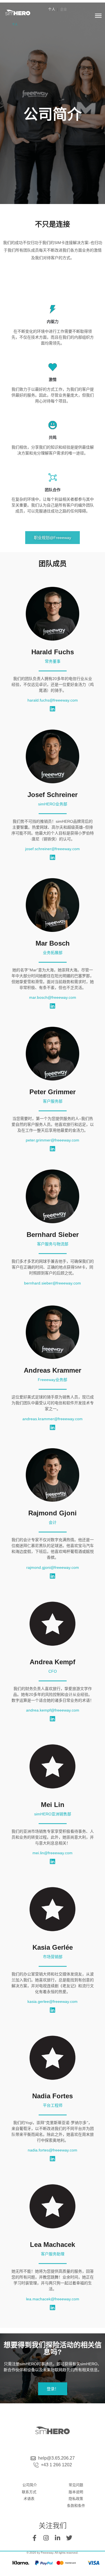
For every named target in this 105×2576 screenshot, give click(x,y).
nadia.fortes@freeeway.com (53, 2150)
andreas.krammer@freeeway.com (53, 1419)
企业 (64, 10)
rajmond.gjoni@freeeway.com (53, 1567)
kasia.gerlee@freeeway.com (53, 2001)
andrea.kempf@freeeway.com (53, 1710)
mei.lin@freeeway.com (53, 1853)
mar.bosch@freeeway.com (53, 997)
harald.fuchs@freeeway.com (53, 700)
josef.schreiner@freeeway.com (53, 849)
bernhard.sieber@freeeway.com (53, 1283)
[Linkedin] (53, 709)
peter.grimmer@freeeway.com (53, 1140)
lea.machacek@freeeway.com (53, 2299)
